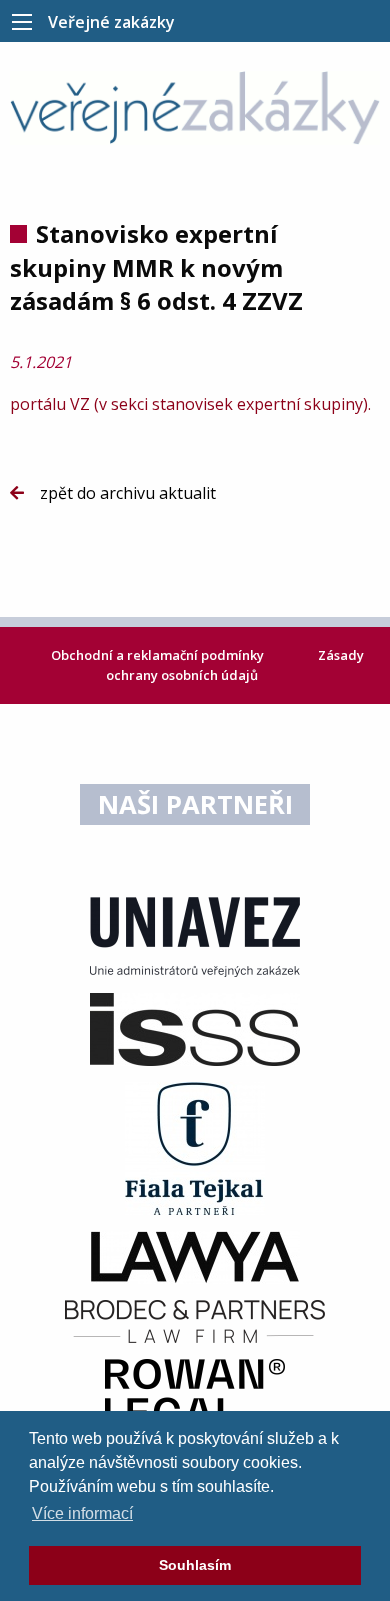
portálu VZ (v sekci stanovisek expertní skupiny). (192, 404)
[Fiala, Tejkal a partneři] (195, 1147)
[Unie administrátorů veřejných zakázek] (195, 935)
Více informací (82, 1513)
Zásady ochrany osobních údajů (235, 664)
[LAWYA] (195, 1256)
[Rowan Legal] (195, 1392)
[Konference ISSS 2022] (195, 1028)
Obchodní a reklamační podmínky (159, 655)
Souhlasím (195, 1565)
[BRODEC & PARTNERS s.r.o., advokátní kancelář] (195, 1320)
